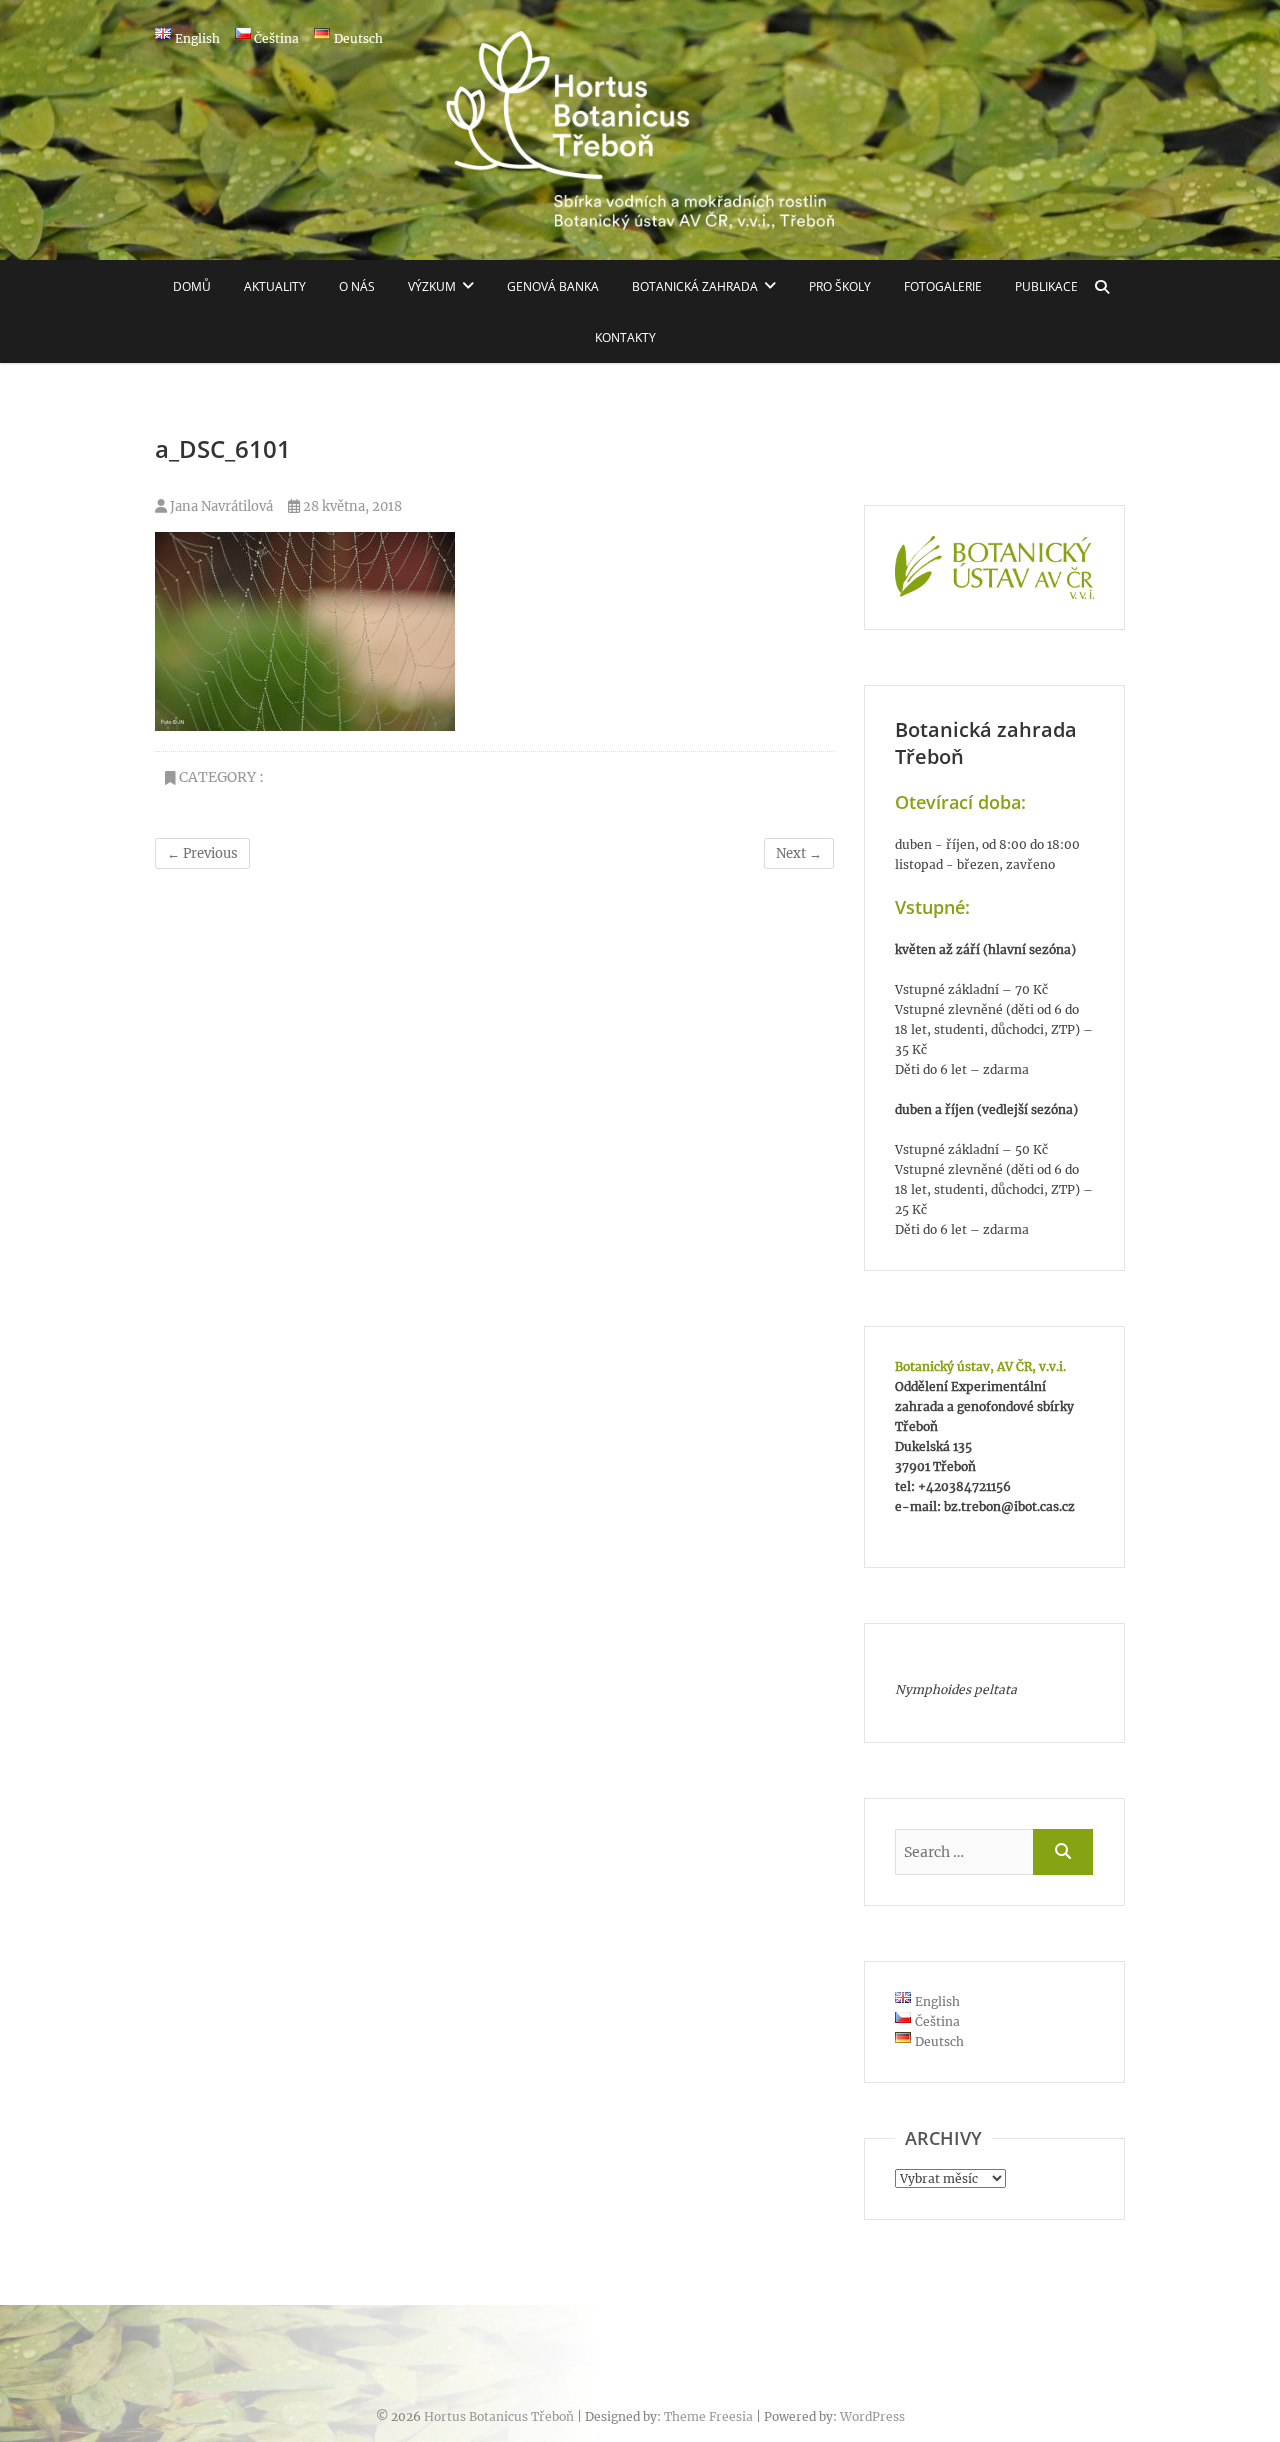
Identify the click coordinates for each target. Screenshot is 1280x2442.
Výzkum (432, 286)
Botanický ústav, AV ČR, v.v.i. (980, 1366)
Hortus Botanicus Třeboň (499, 2416)
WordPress (872, 2416)
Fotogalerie (943, 286)
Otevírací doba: (960, 802)
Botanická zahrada (695, 286)
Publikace (1046, 286)
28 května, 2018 (351, 506)
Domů (192, 286)
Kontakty (625, 337)
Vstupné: (932, 907)
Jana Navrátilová (220, 506)
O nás (357, 286)
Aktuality (275, 286)
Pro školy (840, 286)
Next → (799, 853)
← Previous (202, 853)
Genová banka (553, 286)
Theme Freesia (708, 2416)
